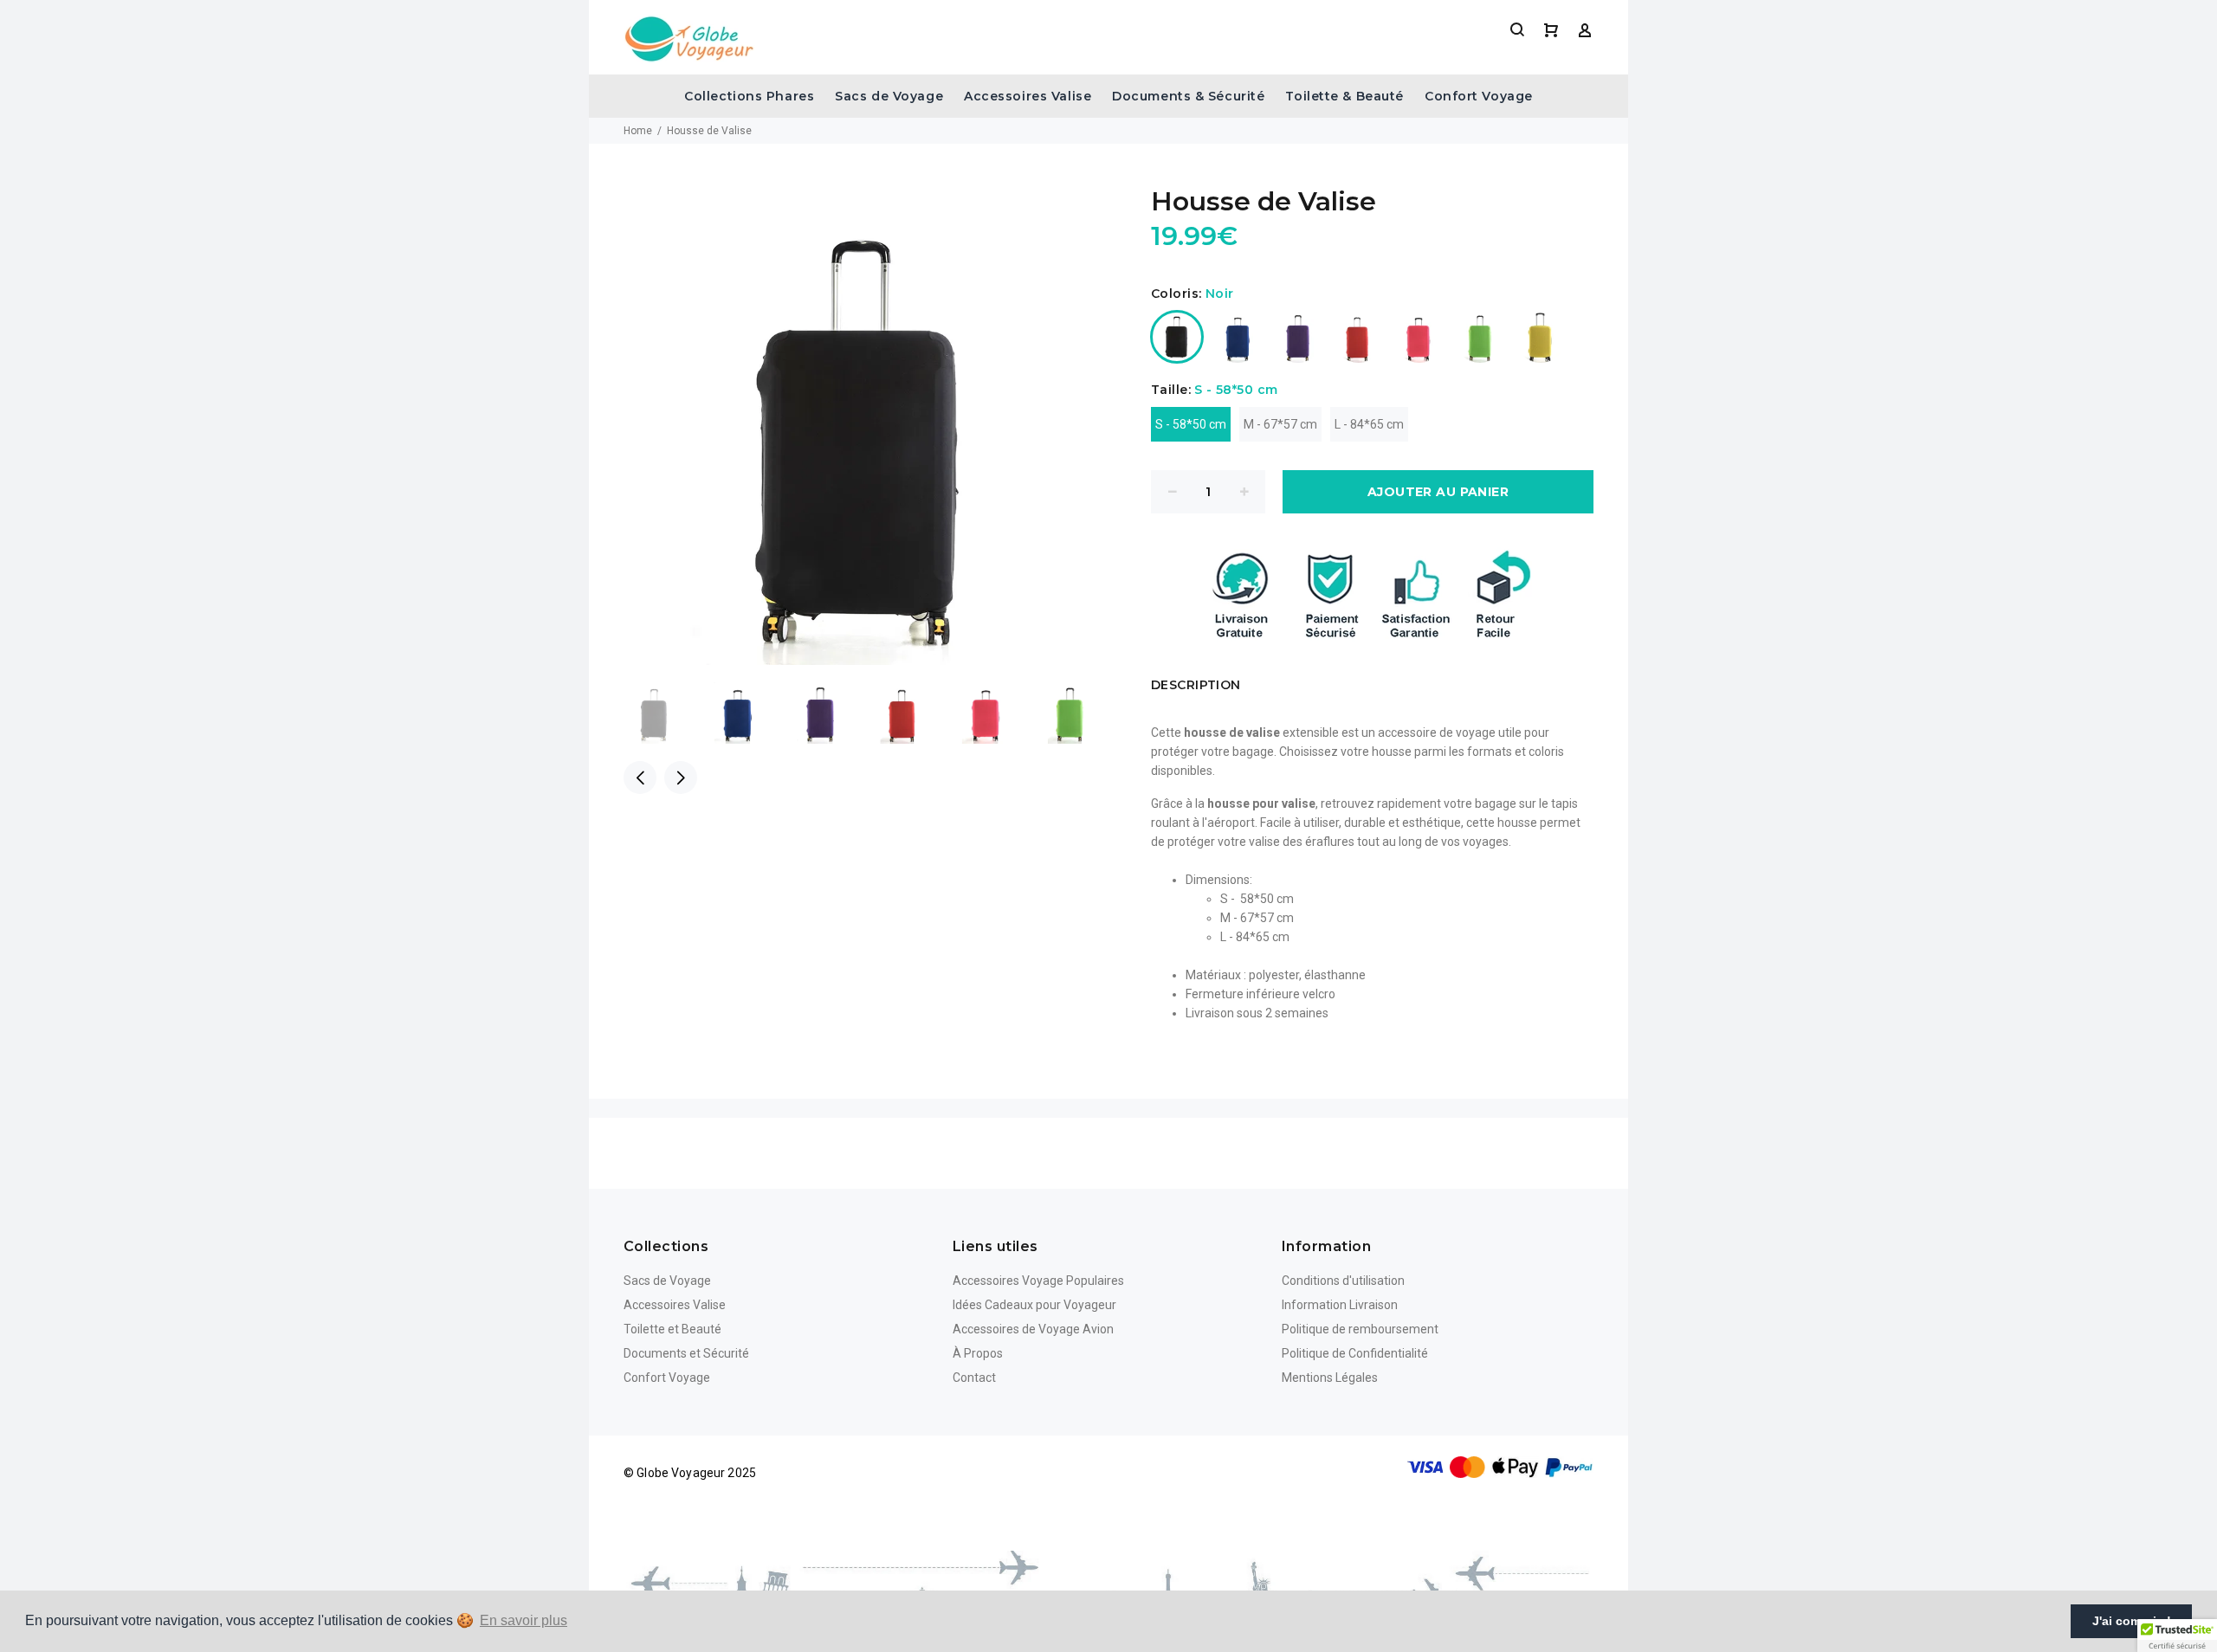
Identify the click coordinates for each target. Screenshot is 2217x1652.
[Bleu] (1238, 337)
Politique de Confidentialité (1355, 1353)
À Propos (978, 1353)
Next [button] (681, 778)
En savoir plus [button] (524, 1620)
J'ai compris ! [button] (2132, 1621)
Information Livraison (1340, 1305)
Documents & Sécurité (1188, 96)
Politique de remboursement (1360, 1329)
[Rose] (1419, 337)
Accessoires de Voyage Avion (1033, 1329)
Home (638, 131)
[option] (665, 713)
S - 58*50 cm (1191, 424)
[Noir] (1177, 337)
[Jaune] (1541, 337)
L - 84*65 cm (1369, 424)
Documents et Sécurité (686, 1353)
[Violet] (1298, 337)
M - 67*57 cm (1280, 424)
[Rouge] (1359, 337)
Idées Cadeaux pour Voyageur (1034, 1305)
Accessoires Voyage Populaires (1038, 1281)
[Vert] (1480, 337)
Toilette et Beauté (672, 1329)
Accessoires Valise (1028, 96)
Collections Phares (749, 96)
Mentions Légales (1330, 1378)
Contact (974, 1378)
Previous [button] (640, 778)
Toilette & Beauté (1344, 96)
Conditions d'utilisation (1343, 1281)
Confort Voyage (1479, 96)
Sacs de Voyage (889, 96)
